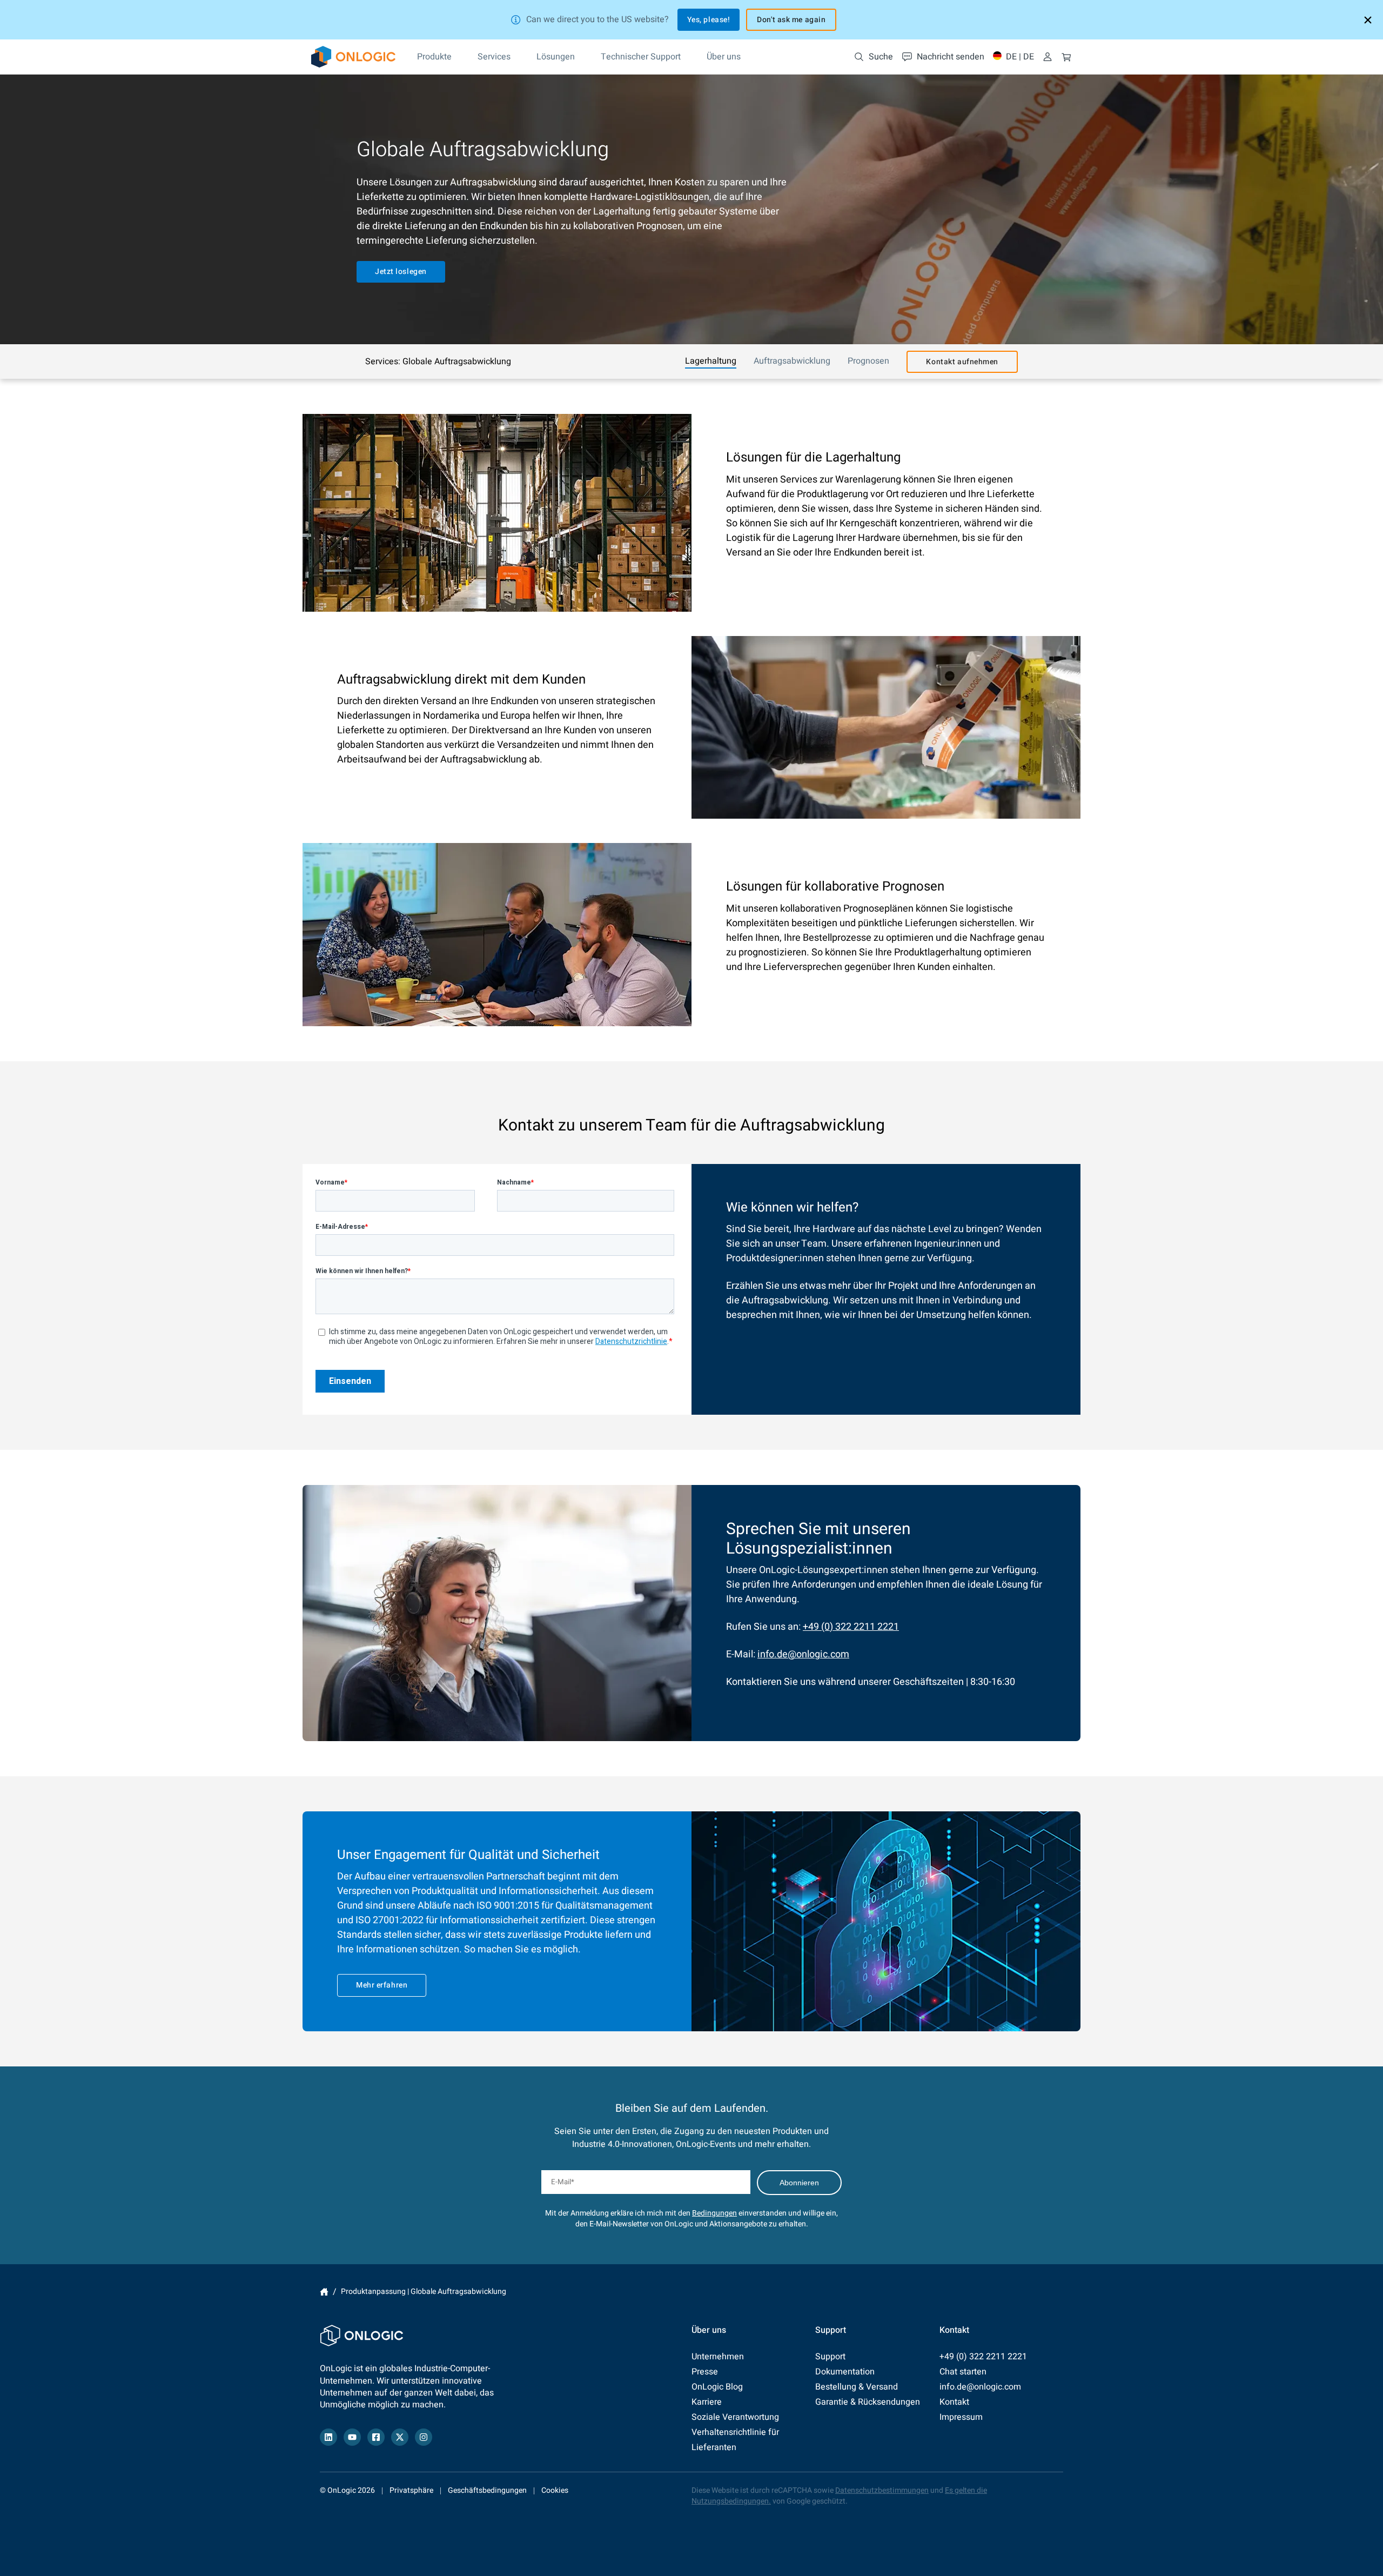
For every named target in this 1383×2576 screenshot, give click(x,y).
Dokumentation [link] (845, 2372)
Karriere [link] (707, 2402)
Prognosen (868, 361)
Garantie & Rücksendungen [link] (868, 2402)
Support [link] (830, 2357)
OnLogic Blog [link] (717, 2387)
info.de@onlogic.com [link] (803, 1654)
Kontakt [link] (954, 2402)
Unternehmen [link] (718, 2357)
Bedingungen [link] (714, 2213)
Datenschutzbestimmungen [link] (882, 2490)
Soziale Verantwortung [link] (735, 2417)
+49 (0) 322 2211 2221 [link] (851, 1627)
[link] (353, 57)
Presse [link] (705, 2372)
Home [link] (324, 2292)
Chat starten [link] (963, 2372)
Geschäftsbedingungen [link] (487, 2490)
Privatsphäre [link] (411, 2490)
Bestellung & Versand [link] (857, 2387)
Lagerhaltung (711, 361)
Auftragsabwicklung (792, 361)
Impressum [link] (961, 2417)
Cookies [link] (555, 2490)
